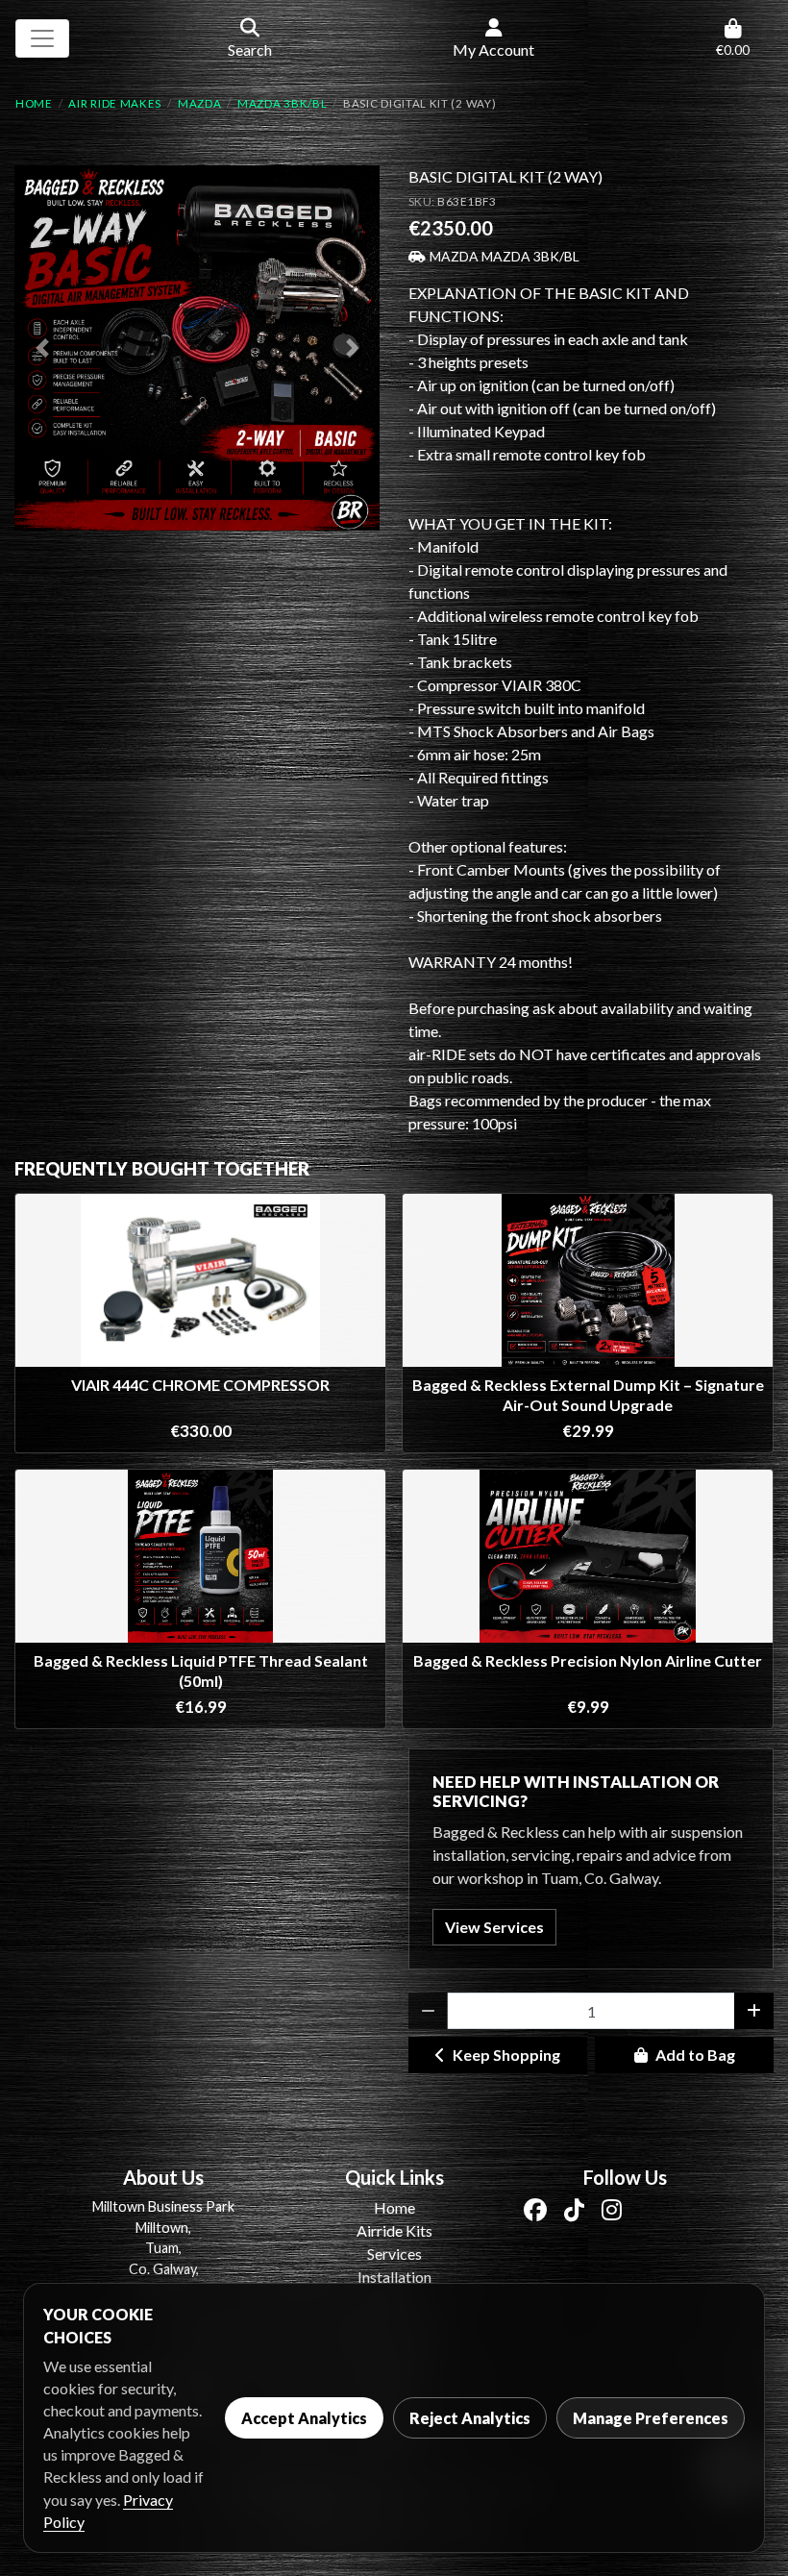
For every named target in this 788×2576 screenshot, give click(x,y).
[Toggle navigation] (42, 38)
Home (34, 103)
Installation (394, 2277)
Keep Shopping (506, 2055)
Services (394, 2254)
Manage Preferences (651, 2418)
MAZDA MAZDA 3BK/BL (505, 256)
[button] (42, 348)
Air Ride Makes (115, 103)
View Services (494, 1927)
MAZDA (199, 103)
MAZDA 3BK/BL (282, 103)
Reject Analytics (470, 2418)
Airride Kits (394, 2230)
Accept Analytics (304, 2418)
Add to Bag (695, 2055)
